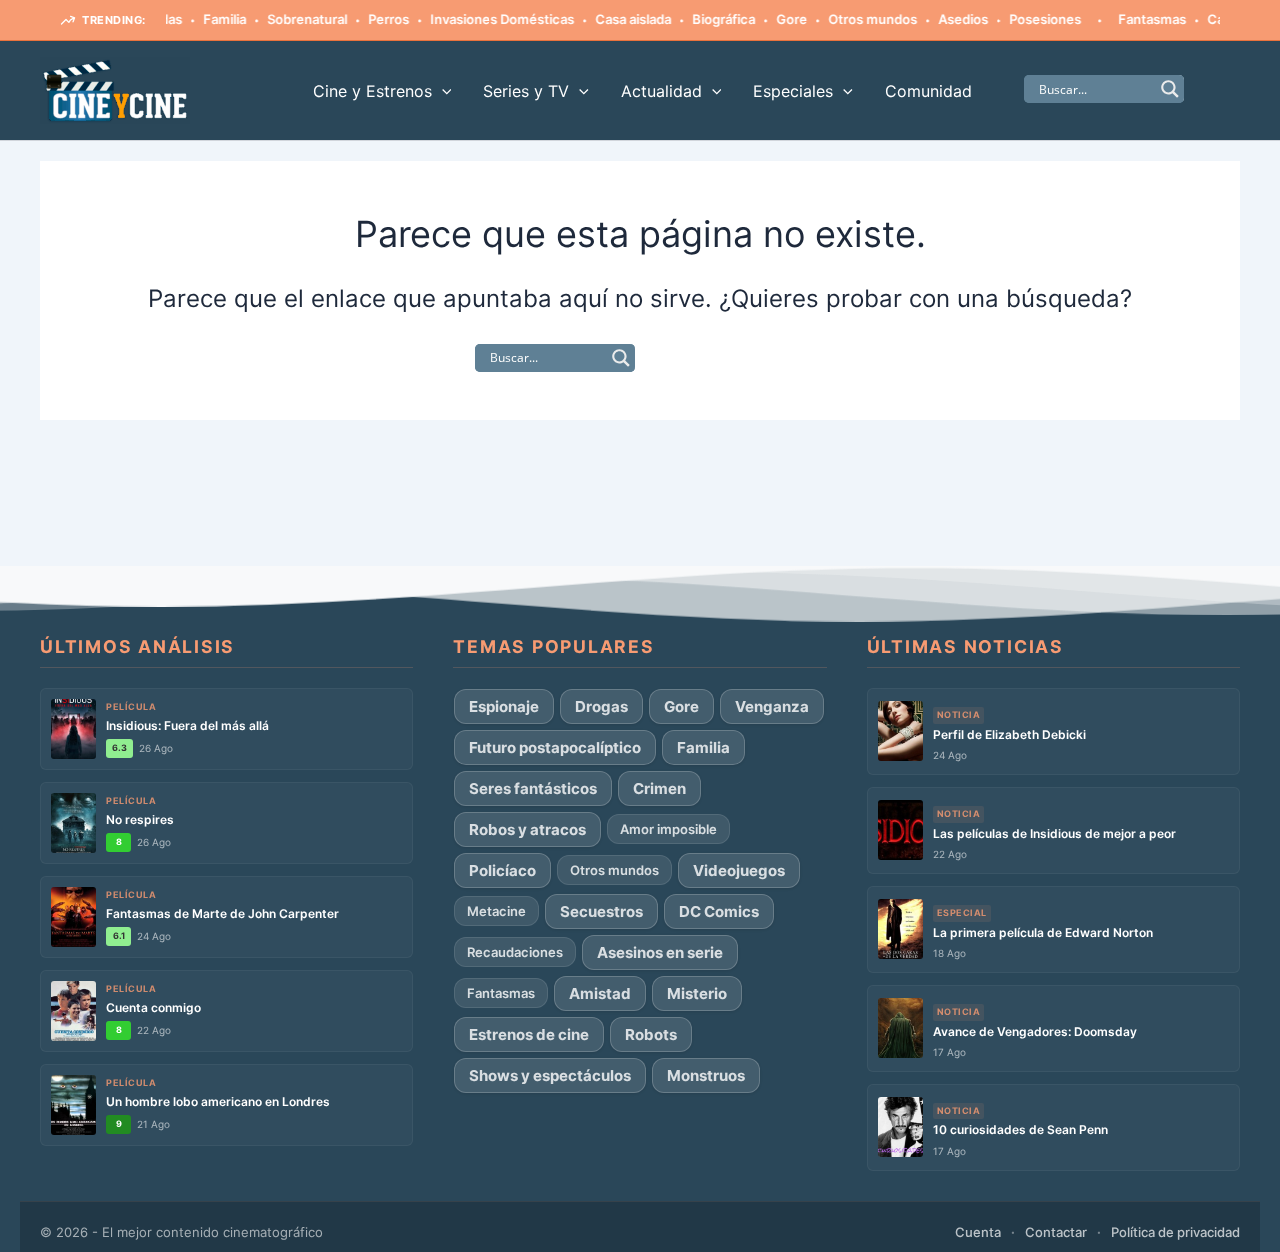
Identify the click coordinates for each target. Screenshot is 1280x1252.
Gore (775, 19)
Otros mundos (856, 19)
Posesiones (1029, 19)
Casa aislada (617, 19)
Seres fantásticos (533, 788)
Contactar (1056, 1232)
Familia (208, 19)
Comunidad (928, 91)
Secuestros (601, 911)
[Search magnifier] (1170, 89)
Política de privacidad (1175, 1232)
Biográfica (707, 19)
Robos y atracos (527, 829)
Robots (651, 1034)
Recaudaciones (515, 952)
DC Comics (719, 911)
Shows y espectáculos (550, 1075)
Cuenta (978, 1232)
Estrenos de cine (529, 1034)
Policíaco (502, 870)
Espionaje (504, 706)
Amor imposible (668, 829)
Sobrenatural (291, 19)
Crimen (659, 788)
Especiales (793, 91)
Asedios (947, 19)
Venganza (772, 706)
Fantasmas (1136, 19)
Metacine (496, 911)
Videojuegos (739, 870)
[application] (442, 91)
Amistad (600, 993)
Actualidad (661, 91)
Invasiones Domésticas (486, 19)
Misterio (697, 993)
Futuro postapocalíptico (555, 747)
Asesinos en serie (660, 952)
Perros (372, 19)
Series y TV (526, 91)
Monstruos (706, 1075)
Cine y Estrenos (372, 91)
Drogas (601, 706)
